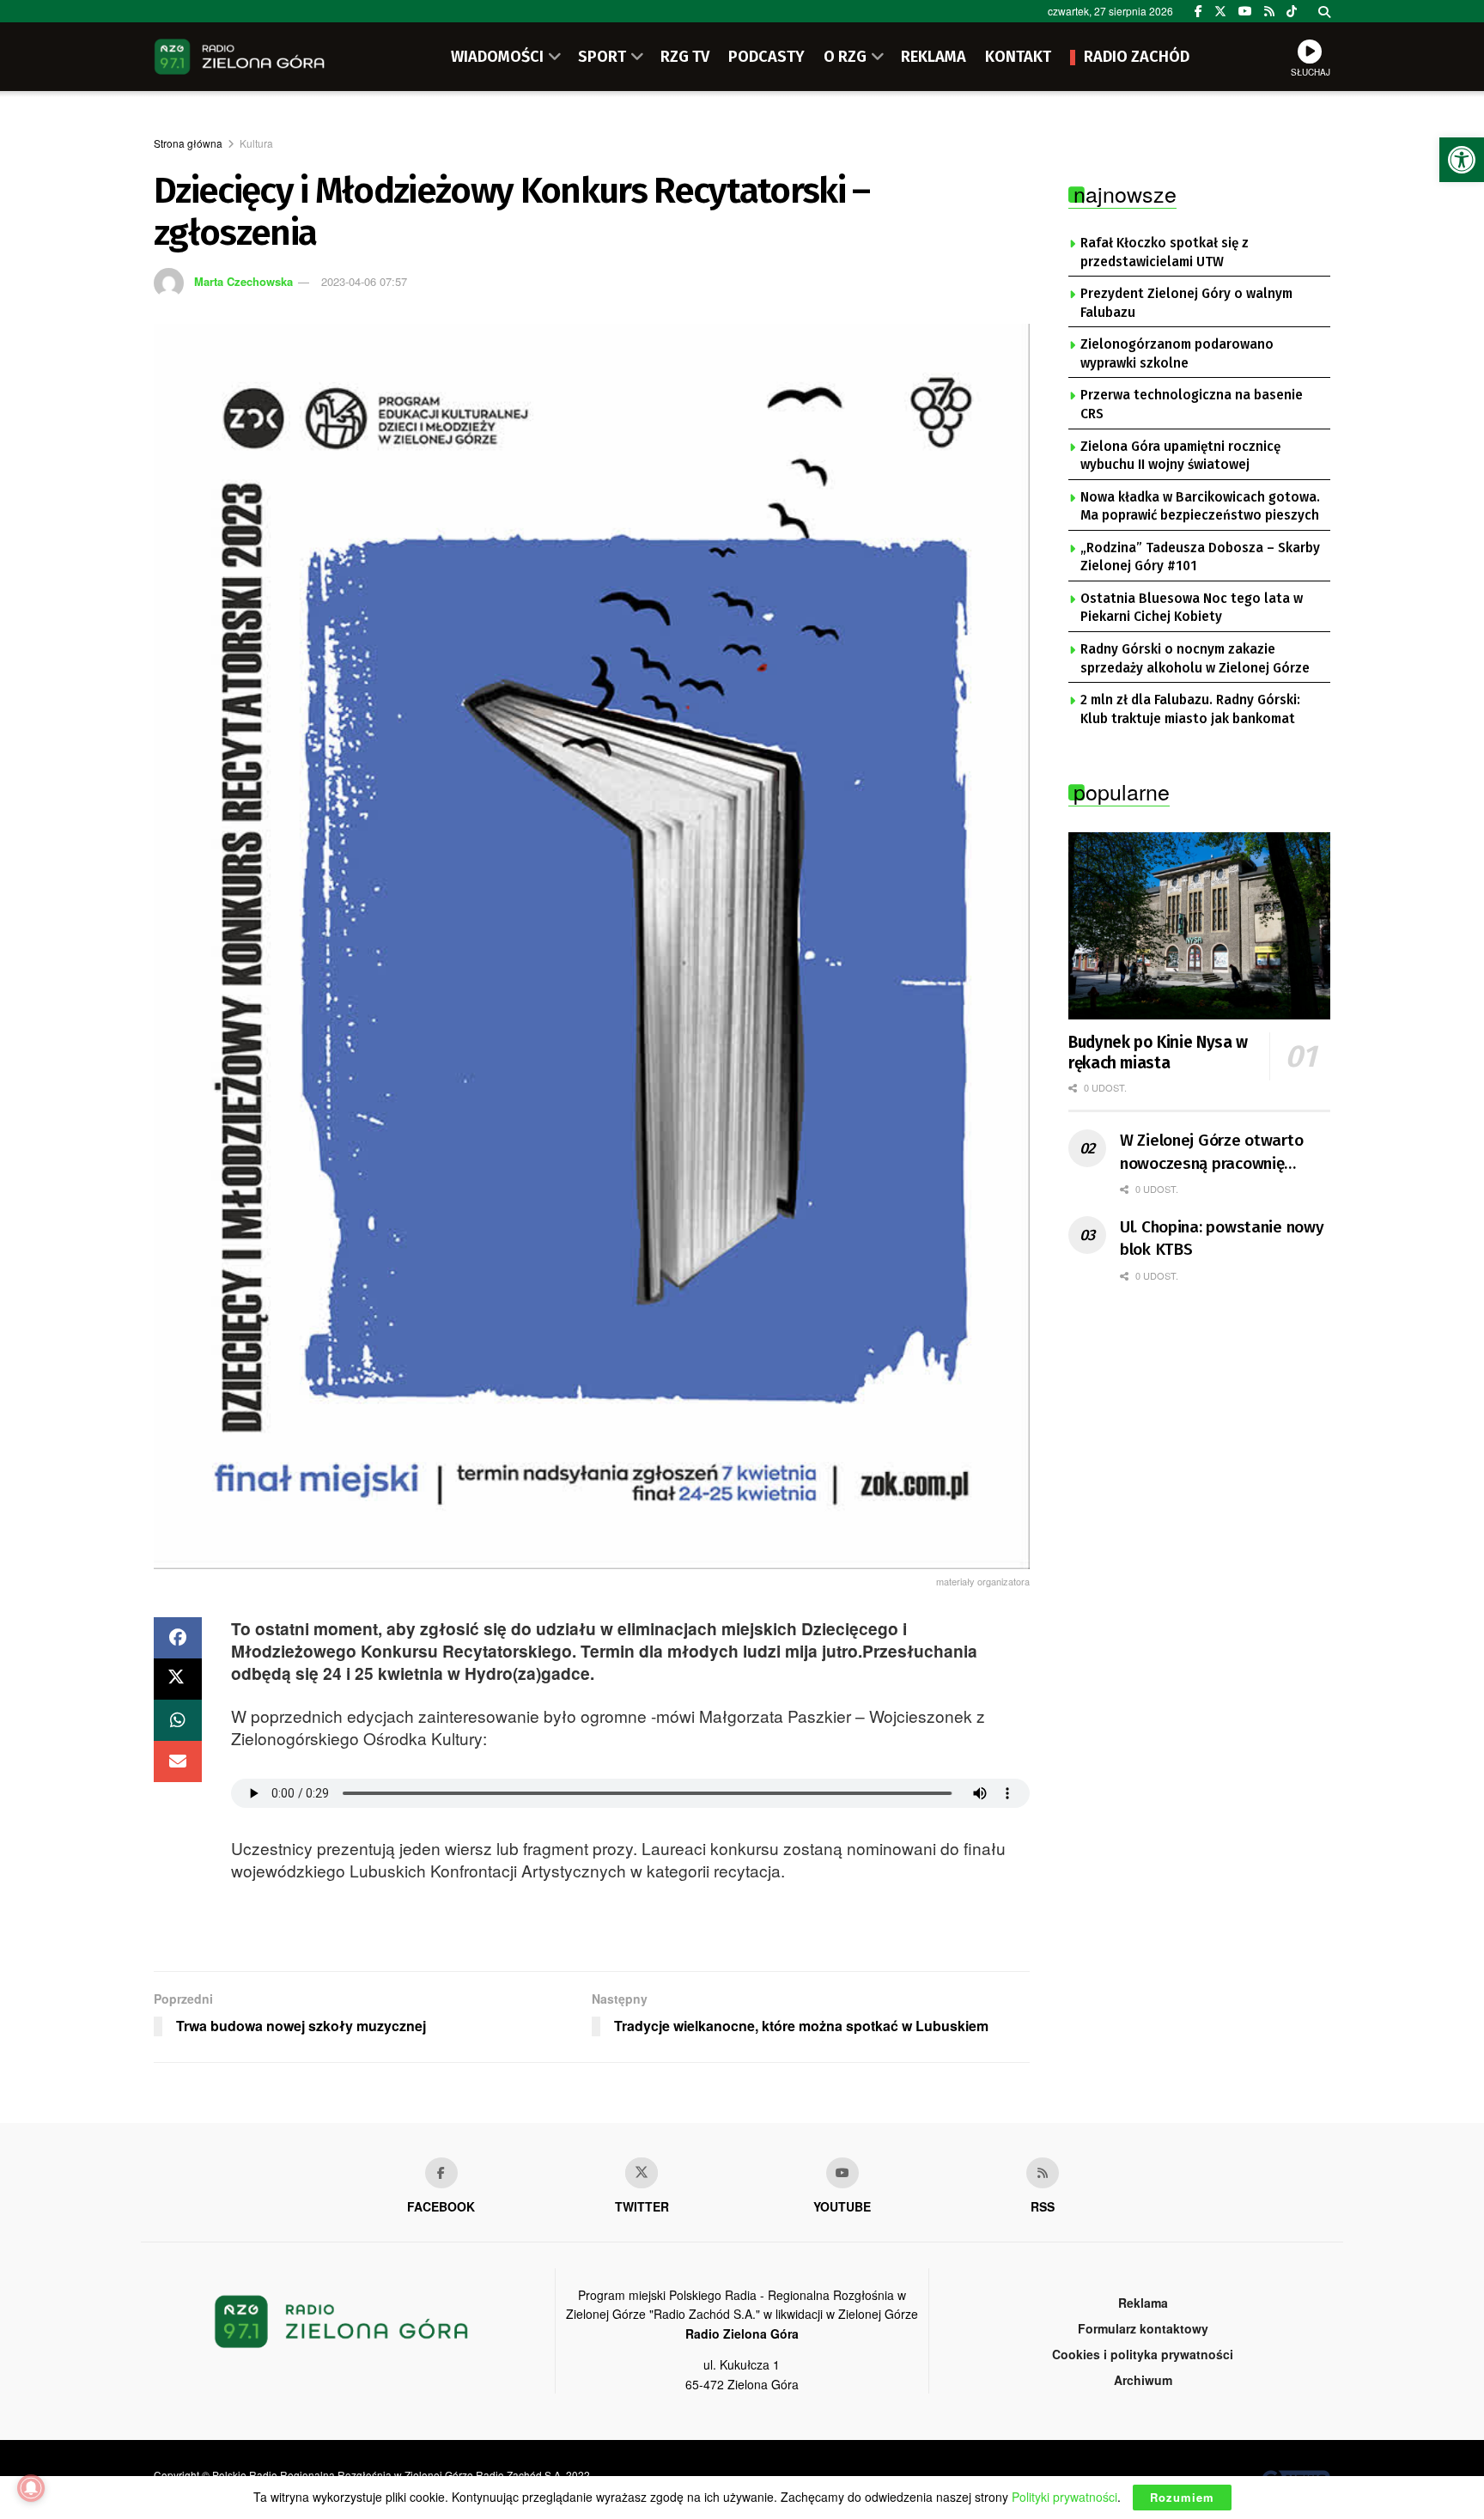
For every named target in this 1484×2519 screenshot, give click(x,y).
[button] (1462, 160)
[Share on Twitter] (178, 1679)
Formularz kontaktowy (1143, 2328)
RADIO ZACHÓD (1137, 57)
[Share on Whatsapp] (178, 1720)
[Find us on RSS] (1269, 11)
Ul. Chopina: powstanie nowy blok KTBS (1222, 1238)
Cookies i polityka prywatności (1143, 2354)
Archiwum (1143, 2380)
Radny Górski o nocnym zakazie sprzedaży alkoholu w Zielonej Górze (1195, 659)
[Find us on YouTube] (1245, 11)
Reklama (1143, 2303)
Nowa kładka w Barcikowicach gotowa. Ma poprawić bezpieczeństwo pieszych (1200, 507)
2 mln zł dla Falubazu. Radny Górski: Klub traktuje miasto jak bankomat (1190, 709)
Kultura (256, 143)
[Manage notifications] (31, 2488)
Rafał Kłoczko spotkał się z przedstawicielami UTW (1165, 253)
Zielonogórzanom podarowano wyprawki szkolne (1177, 354)
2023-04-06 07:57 (364, 281)
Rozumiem (1182, 2497)
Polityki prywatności (1064, 2497)
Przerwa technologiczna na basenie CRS (1192, 405)
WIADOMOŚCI (497, 57)
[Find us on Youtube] (842, 2173)
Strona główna (188, 143)
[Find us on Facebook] (1198, 11)
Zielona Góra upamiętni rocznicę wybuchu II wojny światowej (1180, 456)
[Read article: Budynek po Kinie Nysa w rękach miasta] (1199, 926)
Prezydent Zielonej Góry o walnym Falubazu (1186, 303)
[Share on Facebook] (178, 1638)
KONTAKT (1018, 57)
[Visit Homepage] (240, 57)
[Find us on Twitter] (1220, 11)
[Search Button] (1324, 11)
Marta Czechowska (243, 281)
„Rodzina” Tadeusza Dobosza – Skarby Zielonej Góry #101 (1200, 557)
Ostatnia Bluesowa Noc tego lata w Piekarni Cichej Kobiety (1192, 608)
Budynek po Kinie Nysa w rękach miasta (1158, 1053)
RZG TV (685, 57)
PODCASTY (766, 57)
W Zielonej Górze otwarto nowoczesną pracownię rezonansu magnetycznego (1216, 1153)
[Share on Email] (178, 1761)
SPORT (602, 57)
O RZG (845, 57)
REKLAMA (934, 57)
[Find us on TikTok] (1292, 11)
